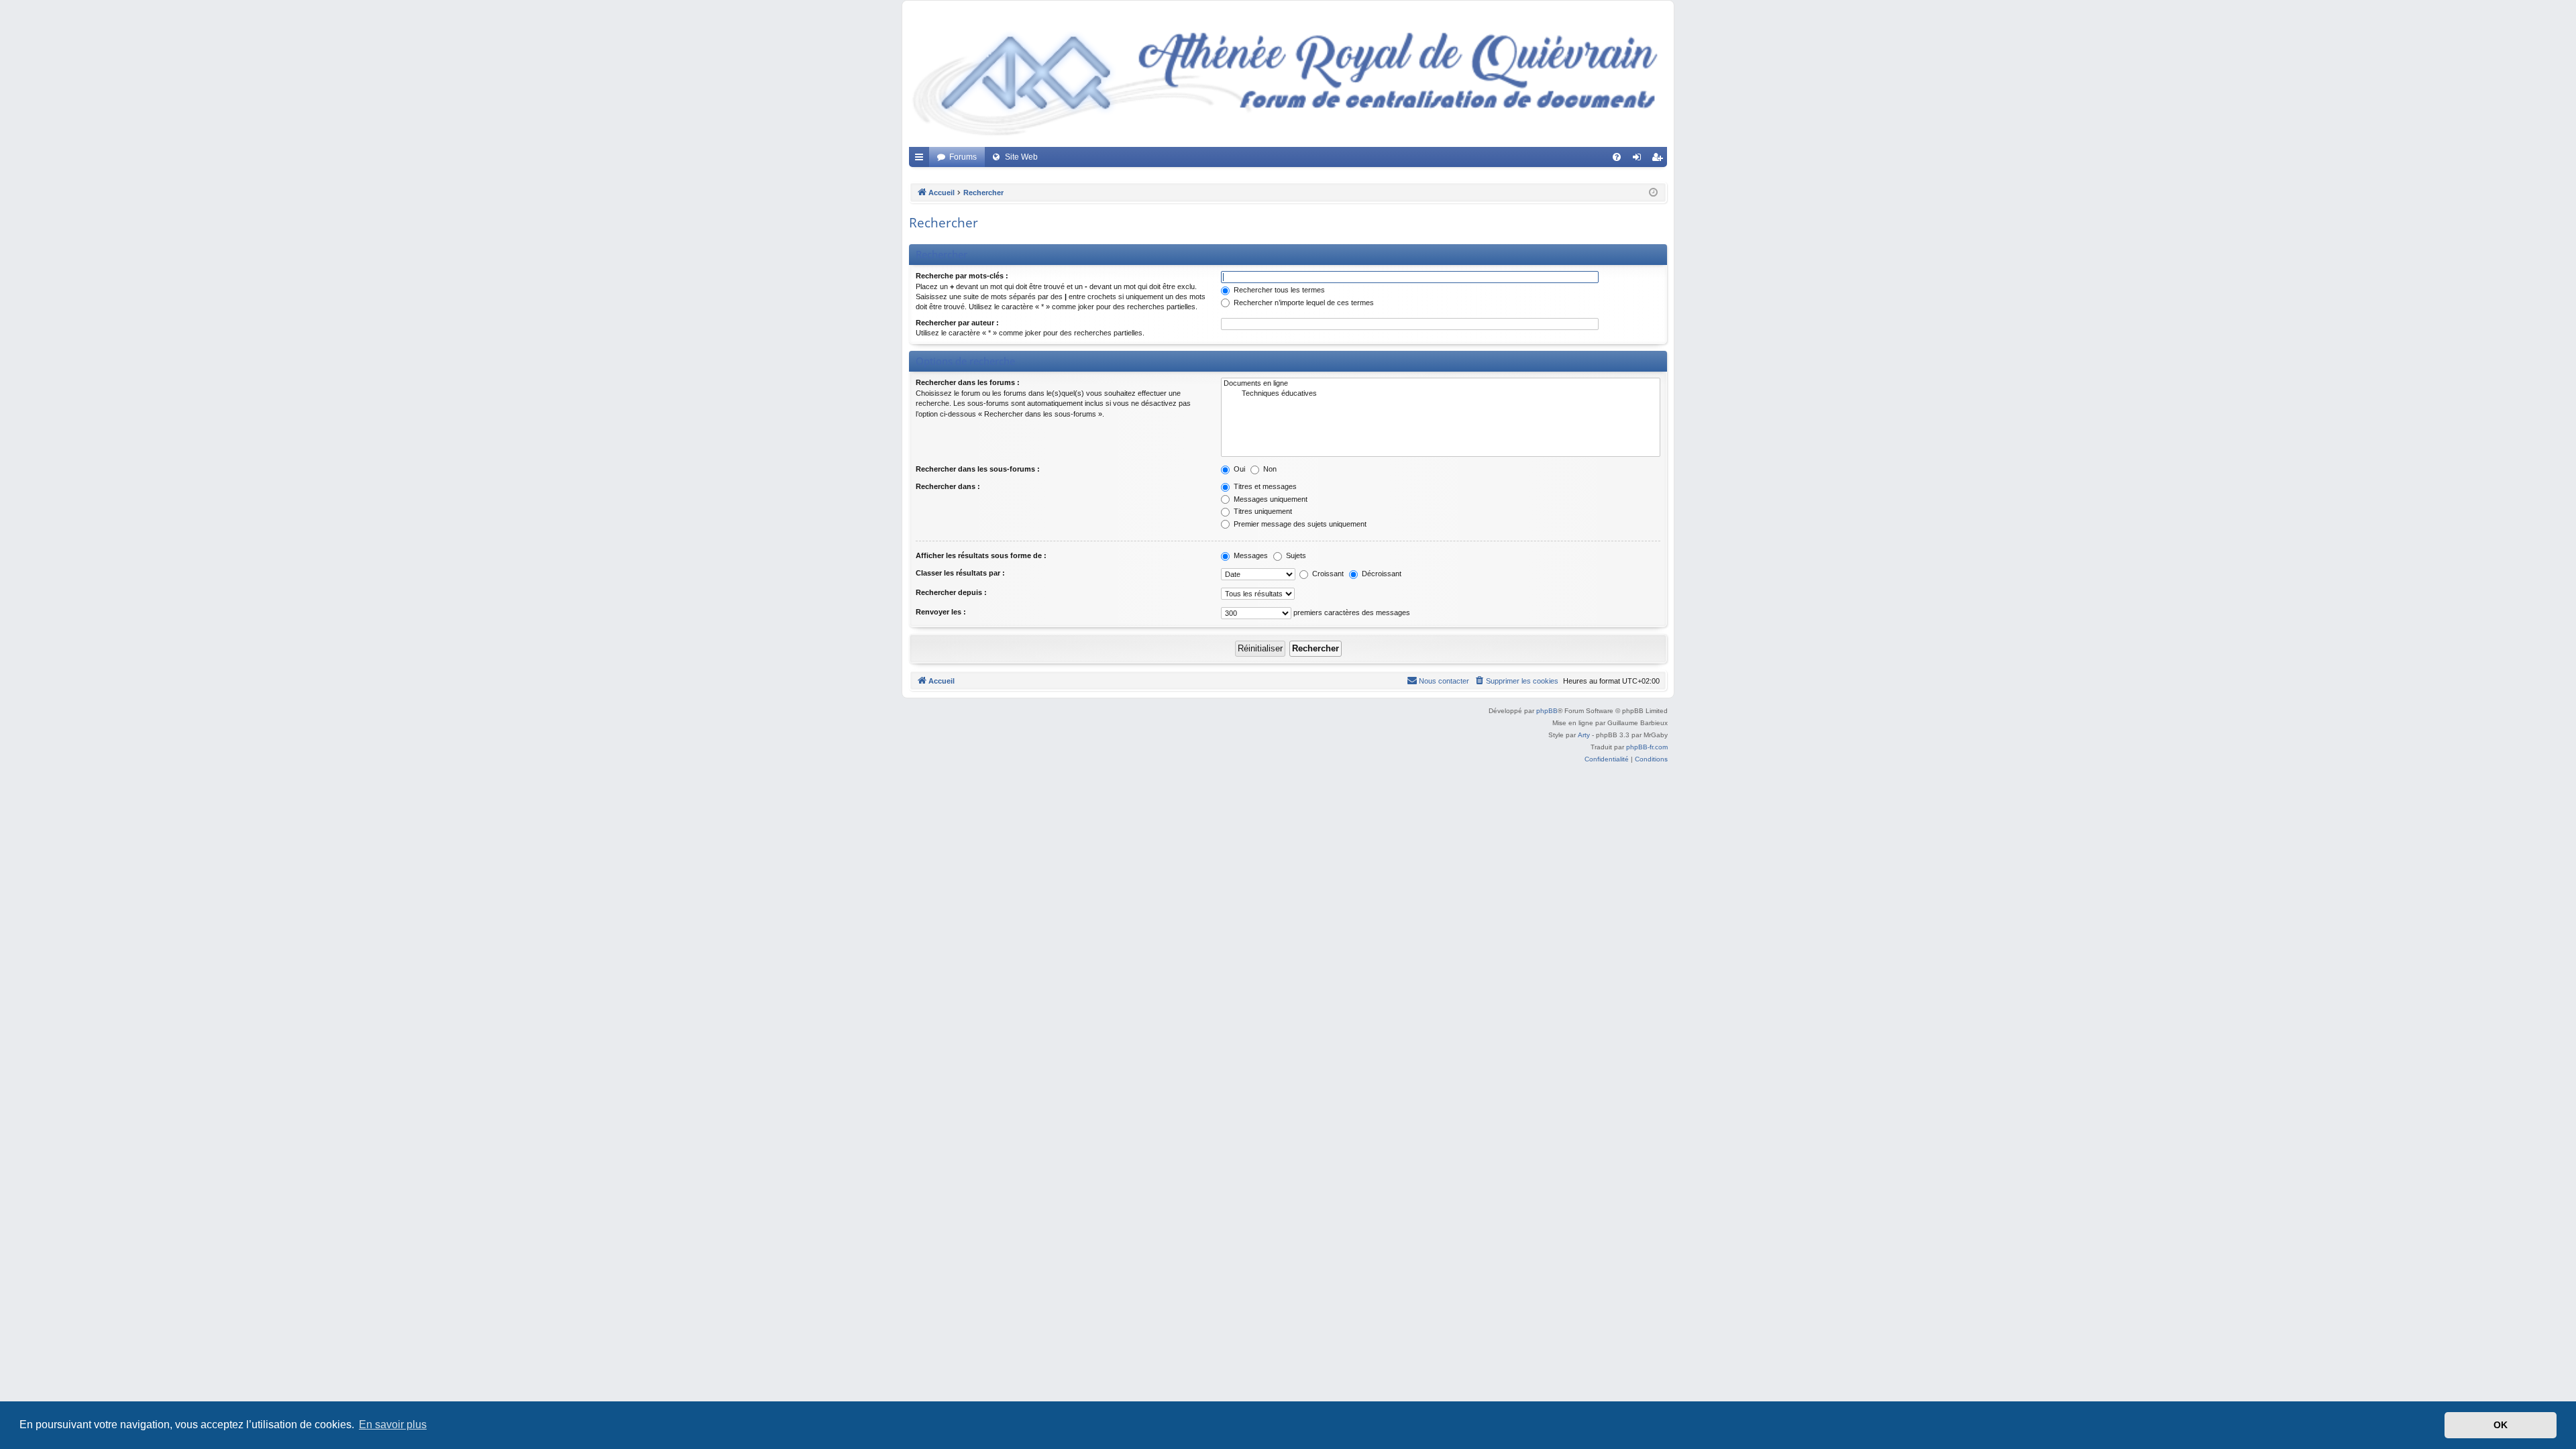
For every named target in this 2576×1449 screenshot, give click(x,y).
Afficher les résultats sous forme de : (981, 555)
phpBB (1547, 711)
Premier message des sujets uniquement (1299, 524)
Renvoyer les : (941, 612)
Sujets (1295, 555)
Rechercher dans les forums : (968, 382)
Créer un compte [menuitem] (1660, 160)
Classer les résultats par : (960, 573)
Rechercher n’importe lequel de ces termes (1303, 303)
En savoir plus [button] (393, 1425)
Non (1269, 469)
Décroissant (1381, 574)
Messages (1250, 555)
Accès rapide (922, 160)
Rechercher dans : (948, 486)
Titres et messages (1264, 486)
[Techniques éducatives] (1441, 394)
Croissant (1327, 574)
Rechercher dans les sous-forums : (978, 469)
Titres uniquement (1262, 511)
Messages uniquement (1270, 499)
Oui (1238, 469)
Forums (963, 157)
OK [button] (2501, 1425)
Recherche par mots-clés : (962, 276)
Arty (1584, 735)
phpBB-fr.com (1647, 747)
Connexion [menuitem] (1640, 160)
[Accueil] (1288, 77)
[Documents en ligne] (1441, 384)
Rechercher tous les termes (1278, 290)
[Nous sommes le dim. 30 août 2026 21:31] (1653, 193)
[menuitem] (1617, 157)
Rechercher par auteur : (957, 323)
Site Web (1021, 157)
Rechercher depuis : (951, 592)
